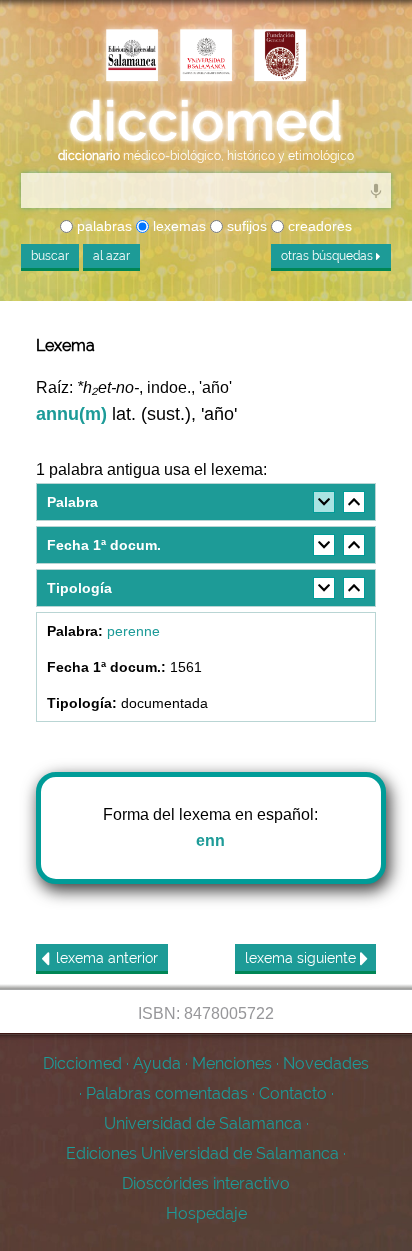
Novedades (326, 1063)
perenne (133, 631)
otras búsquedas (328, 256)
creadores (318, 226)
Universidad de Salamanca (203, 1123)
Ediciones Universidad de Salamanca (202, 1153)
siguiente (302, 958)
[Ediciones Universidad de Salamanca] (132, 57)
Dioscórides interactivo (206, 1183)
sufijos (245, 226)
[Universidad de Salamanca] (206, 57)
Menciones (232, 1063)
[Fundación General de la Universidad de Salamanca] (280, 57)
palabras (102, 226)
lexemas (177, 226)
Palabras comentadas (167, 1093)
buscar (50, 256)
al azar (111, 256)
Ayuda (157, 1063)
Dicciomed (82, 1063)
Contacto (293, 1093)
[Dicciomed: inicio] (206, 121)
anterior (107, 958)
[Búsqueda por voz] (376, 190)
